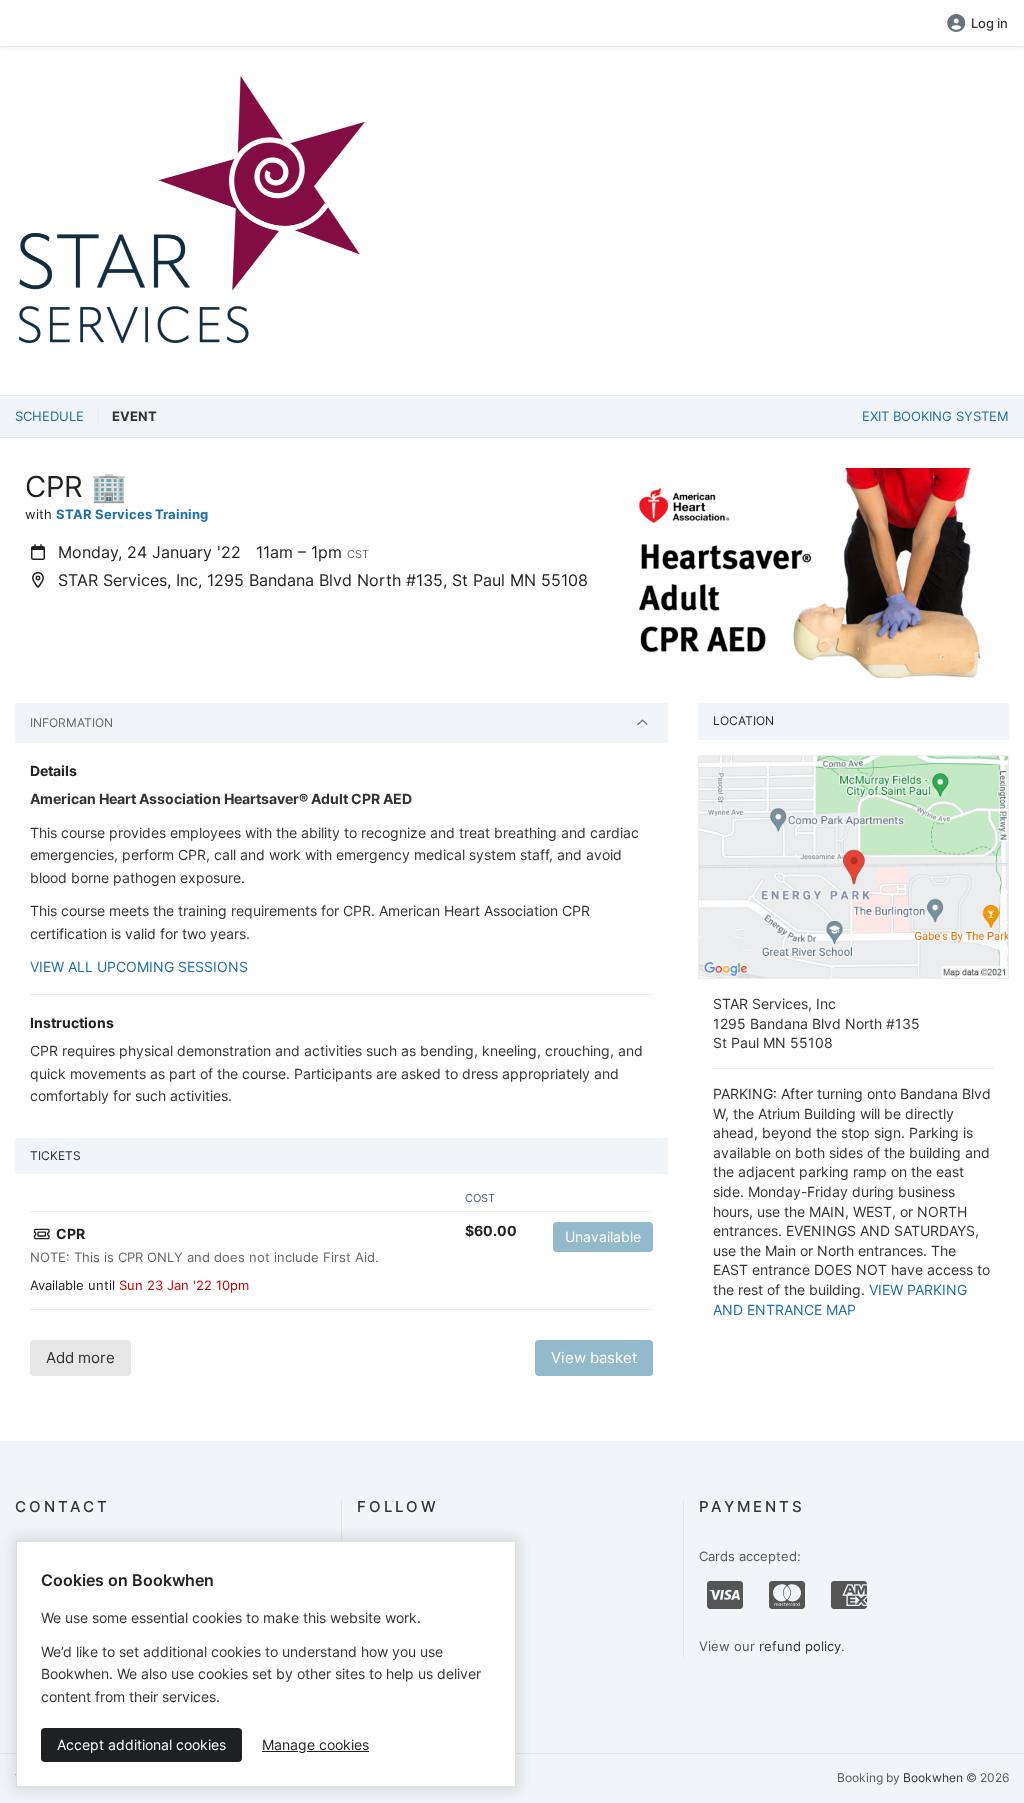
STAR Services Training (132, 514)
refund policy (800, 1646)
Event (134, 416)
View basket (594, 1357)
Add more (80, 1357)
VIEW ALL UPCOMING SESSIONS (139, 966)
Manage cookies (315, 1744)
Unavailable (603, 1236)
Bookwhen (933, 1777)
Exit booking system (935, 416)
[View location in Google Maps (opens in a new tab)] (853, 866)
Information (71, 722)
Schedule (49, 416)
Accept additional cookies (141, 1744)
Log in (989, 23)
